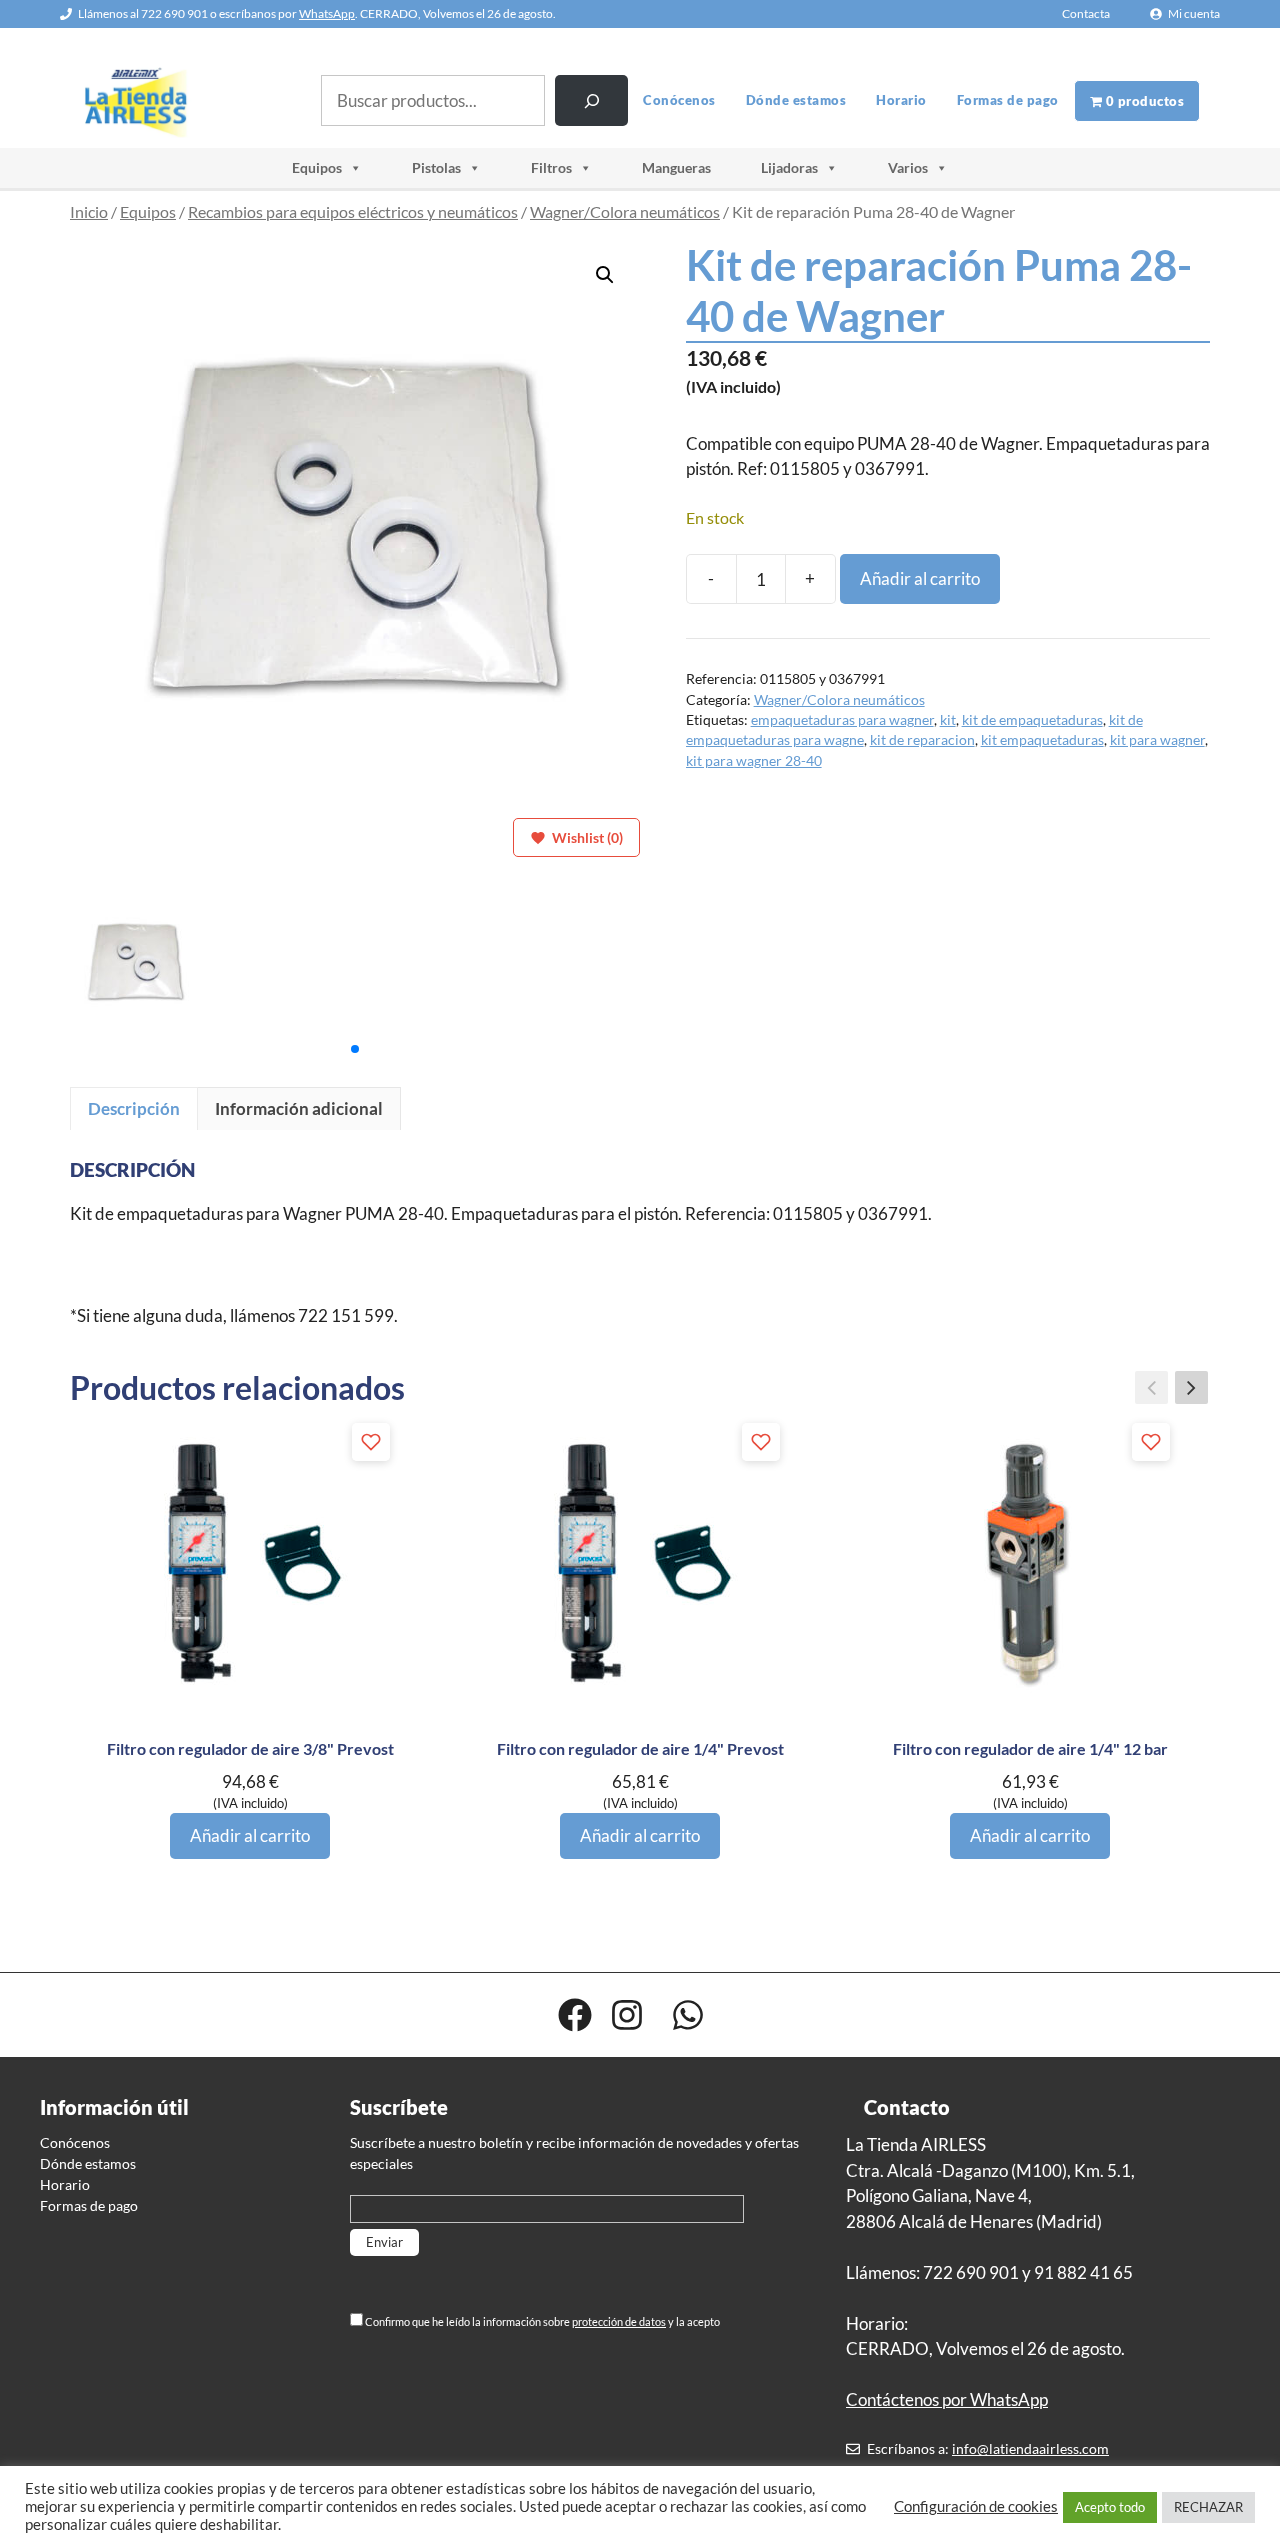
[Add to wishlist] (371, 1442)
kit (948, 720)
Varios (908, 167)
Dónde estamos (796, 100)
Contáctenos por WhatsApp (947, 2399)
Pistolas (436, 167)
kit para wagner (1157, 740)
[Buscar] (591, 100)
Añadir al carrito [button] (250, 1835)
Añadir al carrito (920, 578)
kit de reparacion (922, 740)
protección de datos (619, 2321)
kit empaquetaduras (1042, 740)
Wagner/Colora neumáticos (625, 212)
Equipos (317, 167)
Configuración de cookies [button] (976, 2506)
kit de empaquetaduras (1032, 720)
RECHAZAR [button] (1208, 2507)
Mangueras (676, 167)
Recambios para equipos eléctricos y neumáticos (353, 212)
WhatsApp (327, 13)
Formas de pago (1008, 100)
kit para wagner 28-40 (754, 761)
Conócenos (679, 100)
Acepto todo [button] (1110, 2507)
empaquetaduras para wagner (842, 720)
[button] (605, 275)
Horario (901, 100)
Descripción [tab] (134, 1108)
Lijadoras (789, 167)
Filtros (551, 167)
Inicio (89, 212)
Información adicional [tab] (299, 1108)
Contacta (1086, 13)
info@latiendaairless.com (1030, 2448)
